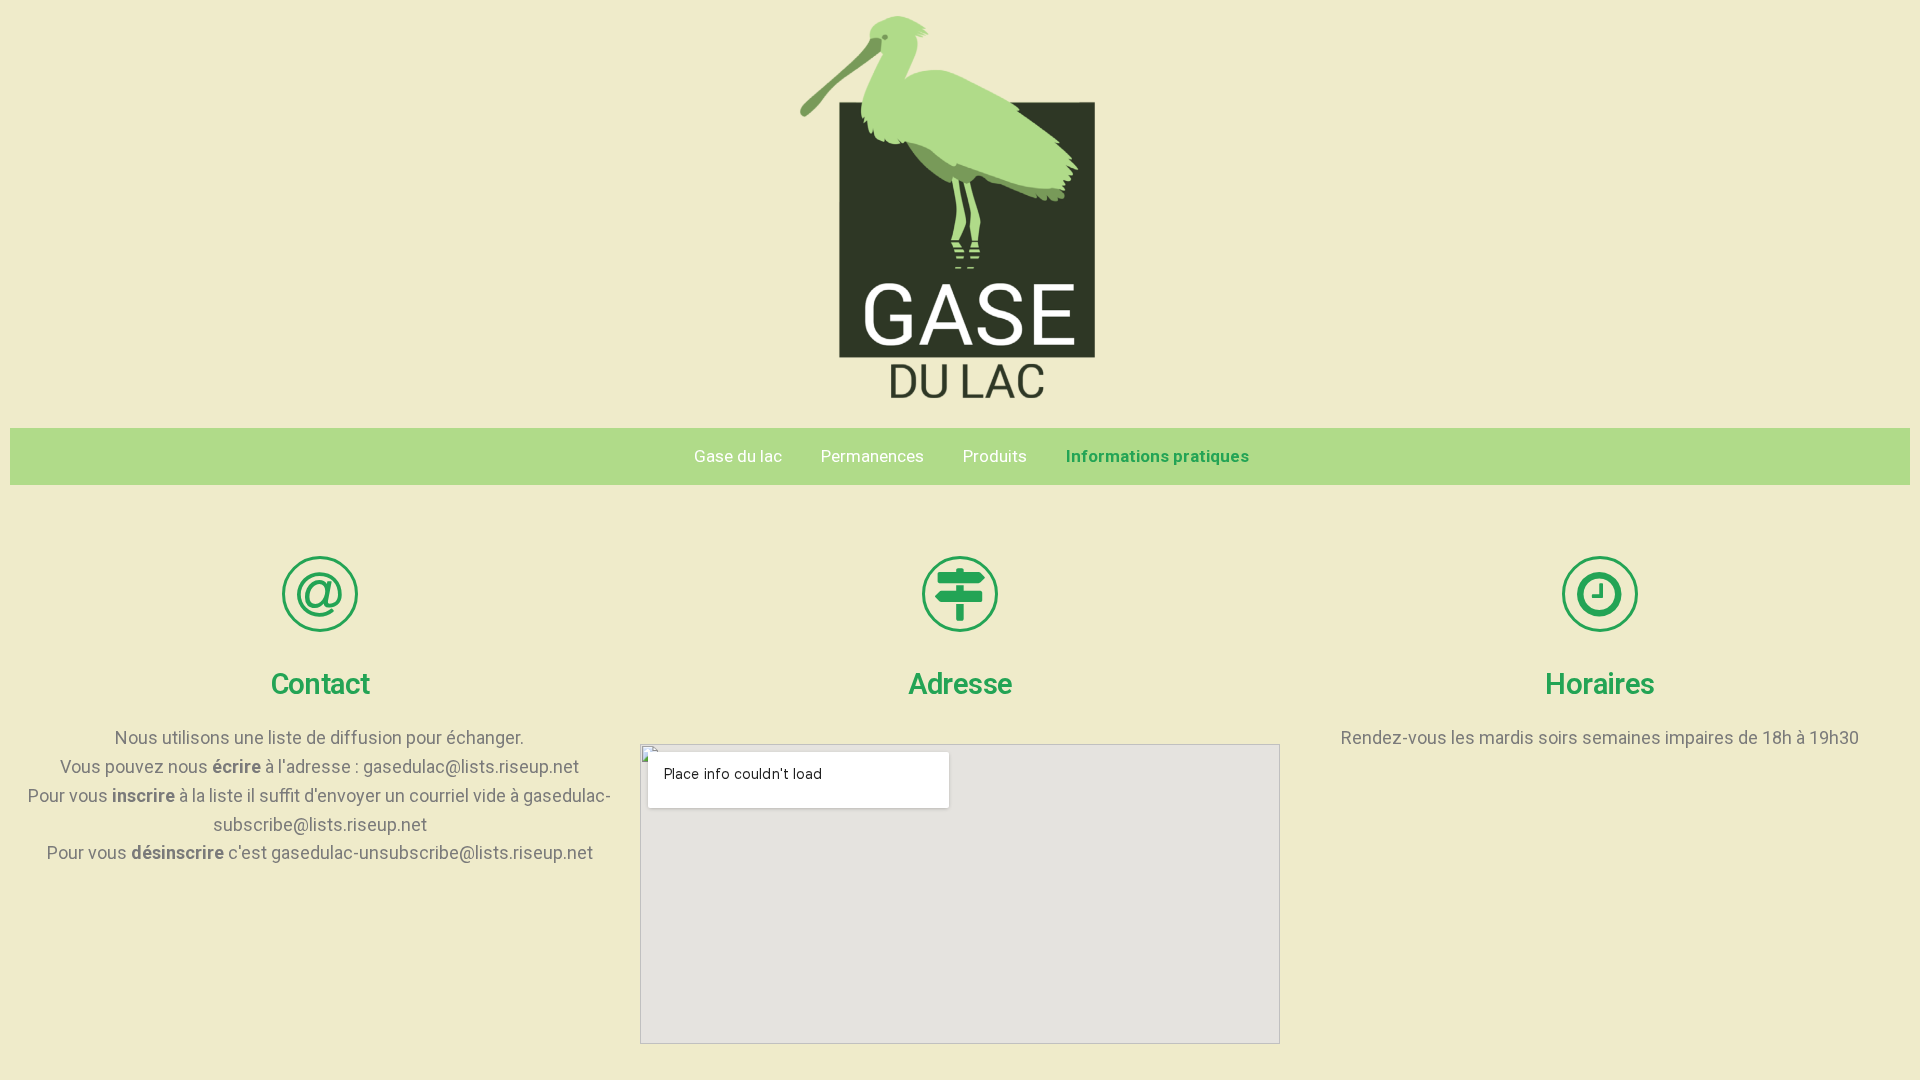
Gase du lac (738, 456)
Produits (995, 456)
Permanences (872, 456)
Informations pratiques (1157, 456)
